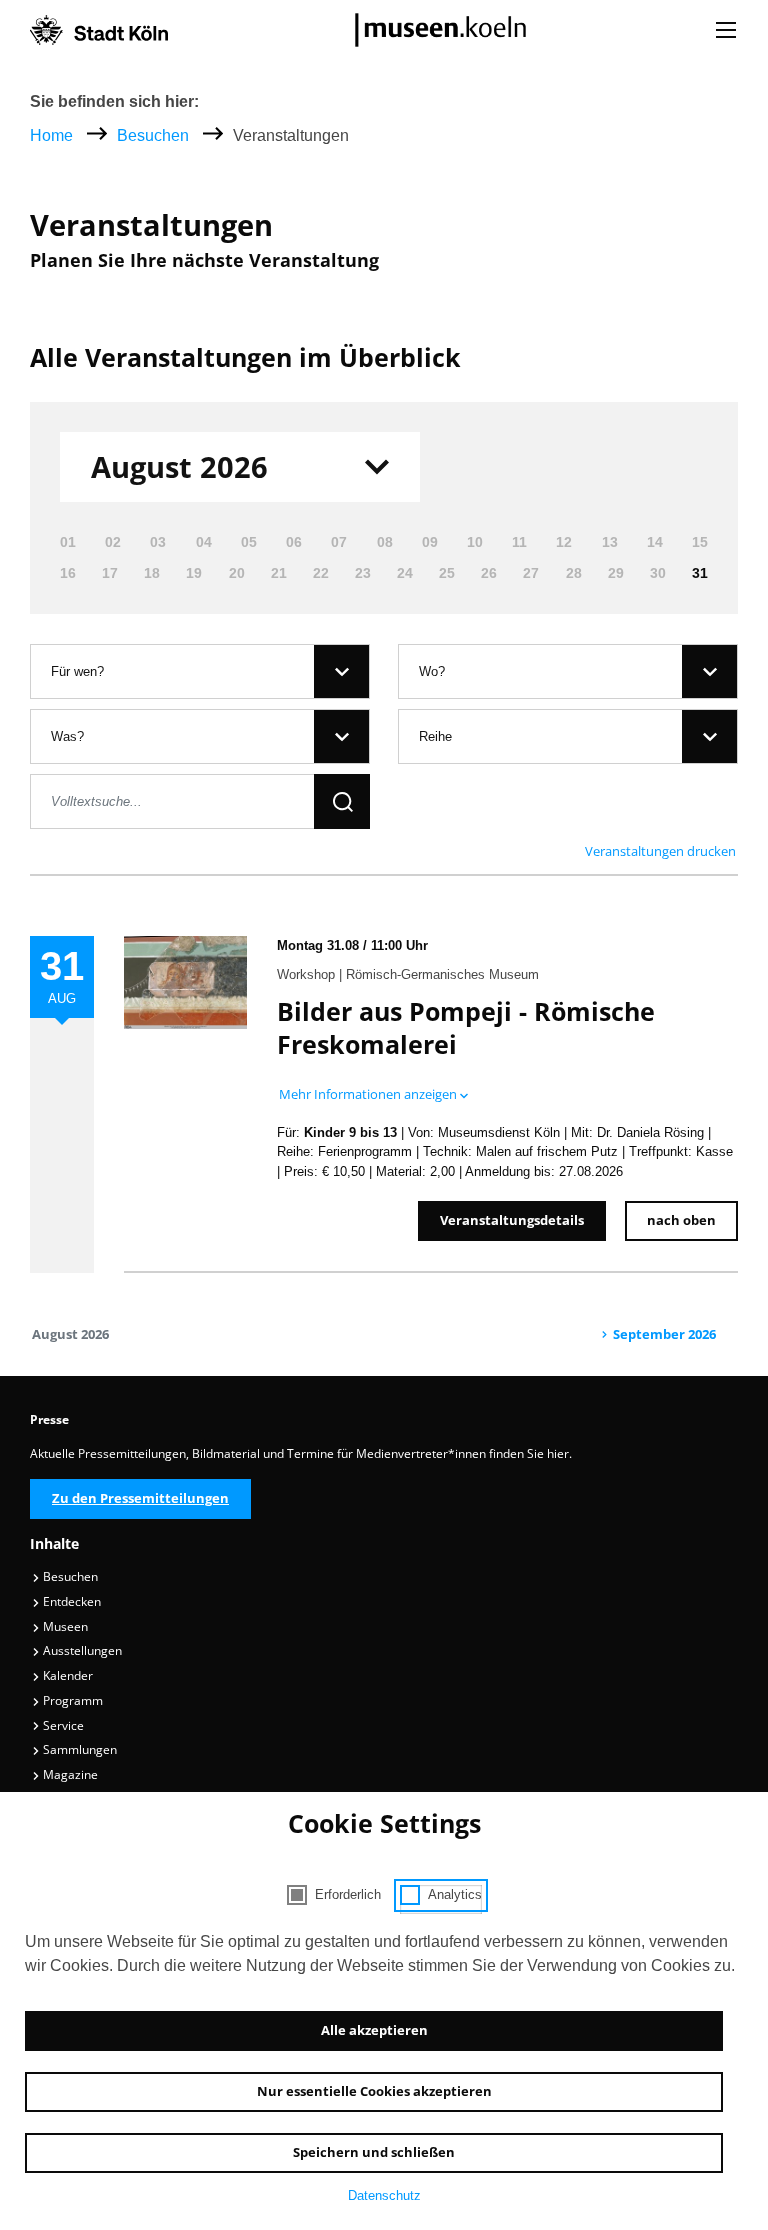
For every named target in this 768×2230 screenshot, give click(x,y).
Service (62, 1725)
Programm (71, 1700)
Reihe (435, 736)
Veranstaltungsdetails (512, 1220)
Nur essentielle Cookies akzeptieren (374, 2091)
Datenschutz (384, 2195)
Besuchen (155, 135)
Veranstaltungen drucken (660, 851)
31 (700, 573)
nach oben (681, 1220)
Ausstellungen (81, 1650)
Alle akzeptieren (374, 2030)
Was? (67, 736)
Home (51, 135)
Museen (64, 1626)
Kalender (66, 1675)
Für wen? (77, 671)
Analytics (455, 1894)
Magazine (69, 1774)
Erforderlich (348, 1894)
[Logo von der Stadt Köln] (99, 30)
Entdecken (70, 1601)
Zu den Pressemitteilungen (140, 1498)
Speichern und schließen (374, 2152)
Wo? (432, 671)
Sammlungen (78, 1749)
